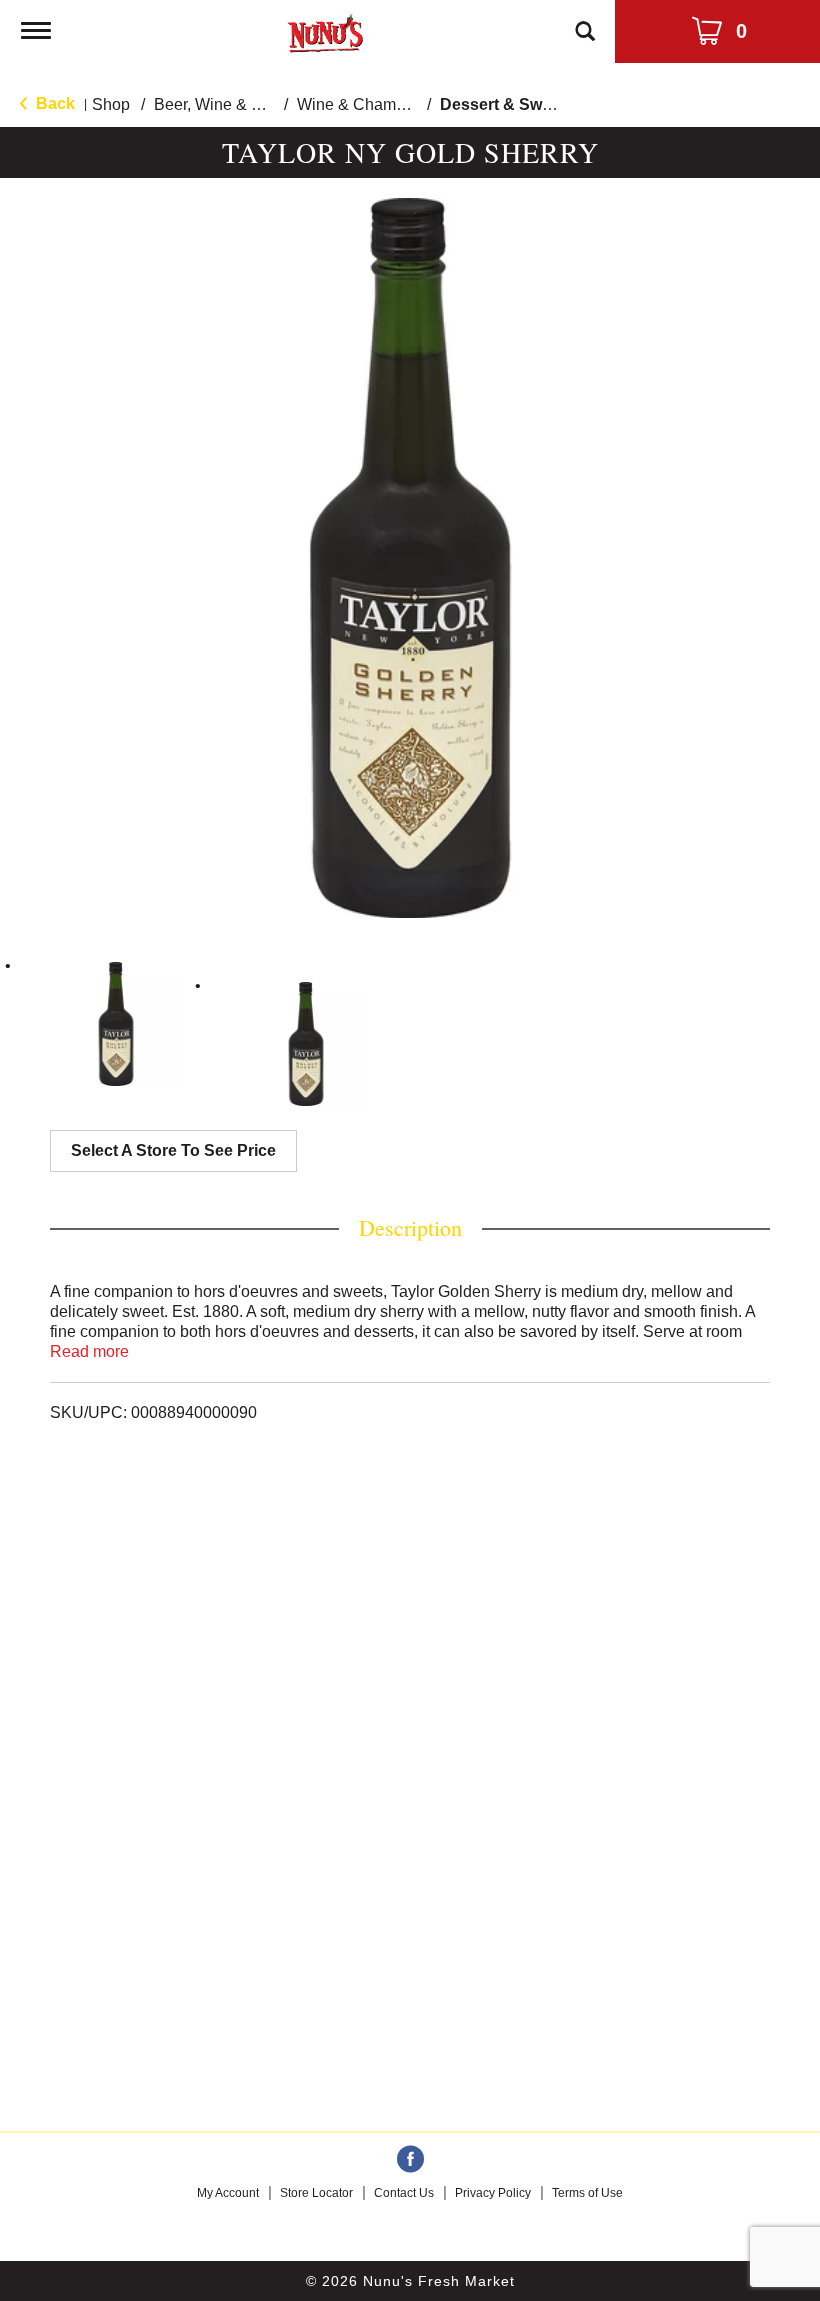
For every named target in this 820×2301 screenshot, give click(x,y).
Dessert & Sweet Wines (528, 104)
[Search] (585, 22)
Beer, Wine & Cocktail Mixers (257, 104)
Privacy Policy (493, 2193)
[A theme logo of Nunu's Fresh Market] (325, 29)
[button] (116, 1024)
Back (53, 103)
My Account (228, 2193)
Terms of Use (587, 2193)
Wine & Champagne (369, 104)
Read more (89, 1351)
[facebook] (410, 2160)
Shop (111, 104)
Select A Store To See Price (173, 1150)
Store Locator (316, 2193)
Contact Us (404, 2193)
